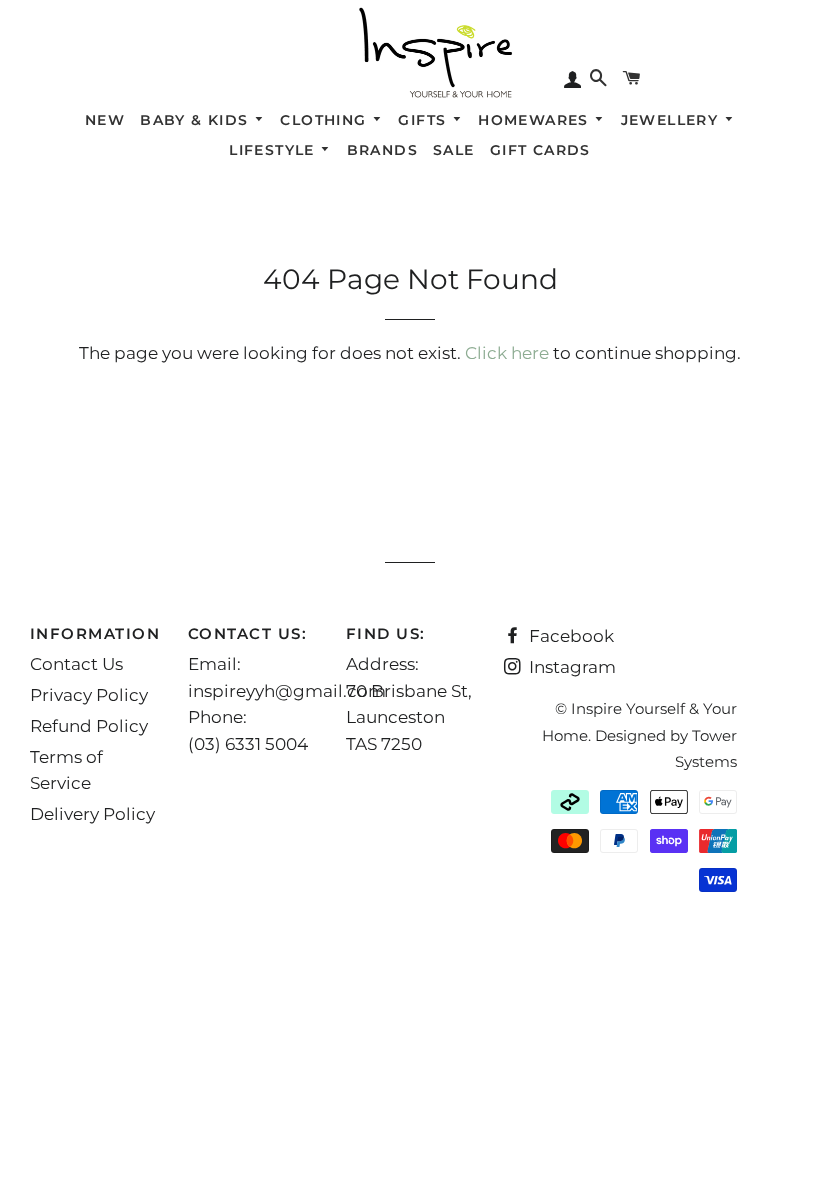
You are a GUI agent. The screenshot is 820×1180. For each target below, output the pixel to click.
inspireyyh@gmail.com (287, 691)
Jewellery (672, 120)
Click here (507, 353)
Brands (382, 150)
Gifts (424, 120)
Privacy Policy (89, 695)
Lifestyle (274, 150)
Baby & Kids (197, 120)
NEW (105, 120)
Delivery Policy (92, 814)
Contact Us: (248, 633)
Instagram (570, 667)
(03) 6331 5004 (248, 744)
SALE (454, 150)
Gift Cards (540, 150)
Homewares (536, 120)
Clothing (326, 120)
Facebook (569, 636)
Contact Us (76, 664)
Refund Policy (89, 726)
